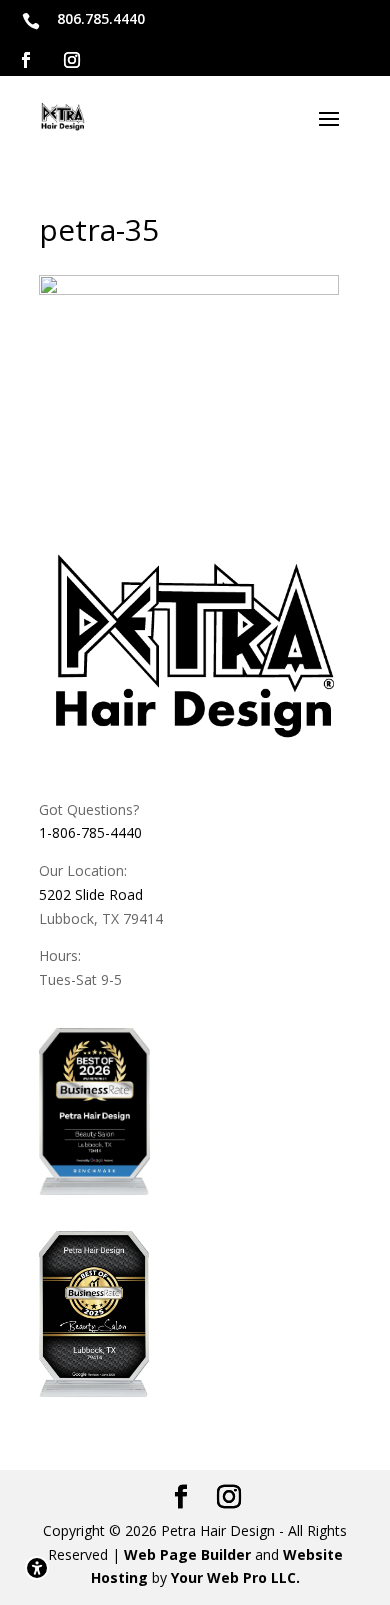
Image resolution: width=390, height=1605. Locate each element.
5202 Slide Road (91, 894)
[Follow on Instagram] (72, 60)
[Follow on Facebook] (26, 60)
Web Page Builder (187, 1554)
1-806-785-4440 (90, 832)
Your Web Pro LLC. (235, 1577)
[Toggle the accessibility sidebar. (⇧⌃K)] (37, 1568)
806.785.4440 (101, 18)
